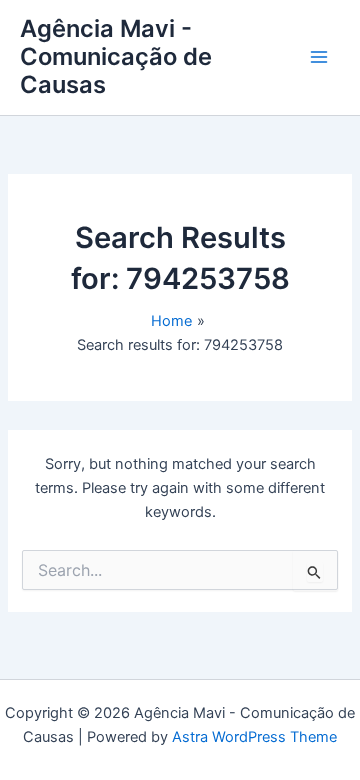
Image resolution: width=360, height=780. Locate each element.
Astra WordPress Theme (254, 737)
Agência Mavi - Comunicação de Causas (116, 57)
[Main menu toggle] (319, 57)
